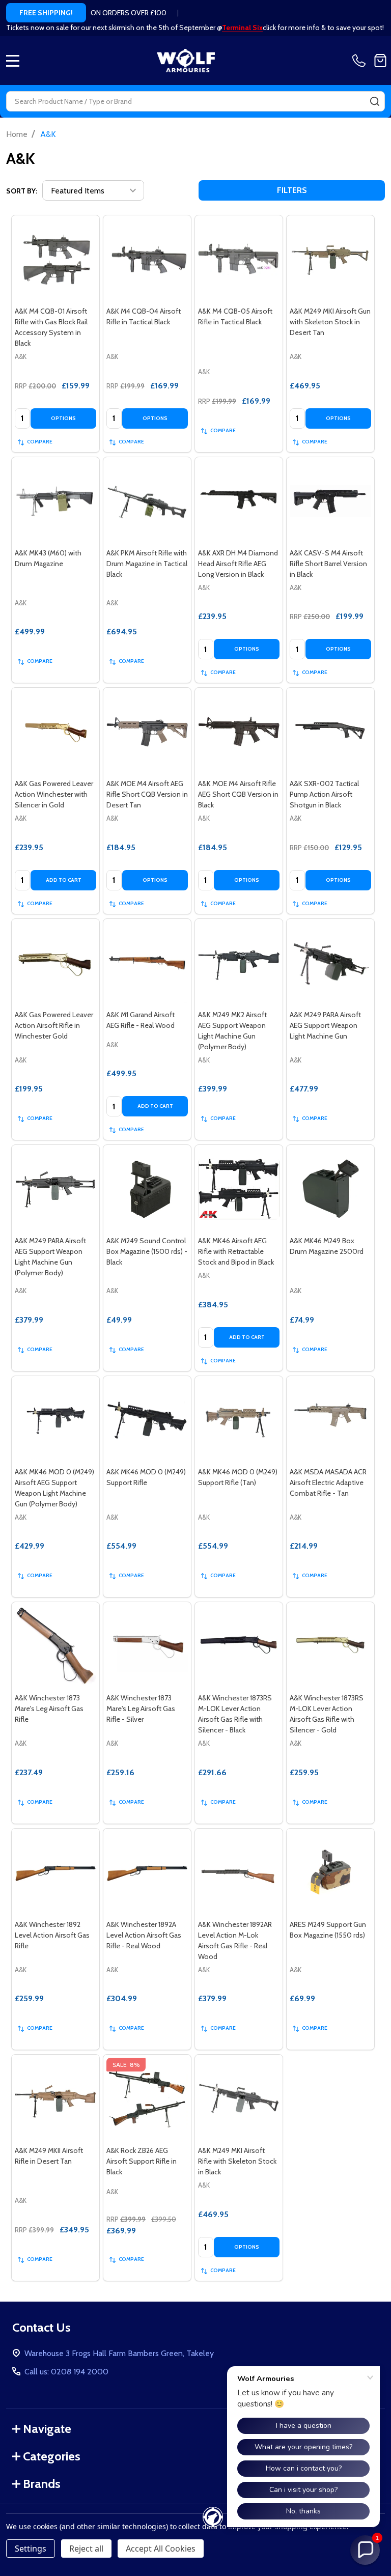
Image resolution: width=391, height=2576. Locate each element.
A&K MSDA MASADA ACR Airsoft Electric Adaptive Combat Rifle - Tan (328, 1482)
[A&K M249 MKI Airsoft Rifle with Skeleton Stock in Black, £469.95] (239, 2098)
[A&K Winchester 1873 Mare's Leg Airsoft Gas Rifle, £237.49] (55, 1646)
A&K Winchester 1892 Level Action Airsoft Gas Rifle (52, 1935)
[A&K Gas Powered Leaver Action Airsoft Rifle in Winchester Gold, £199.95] (55, 963)
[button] (365, 2550)
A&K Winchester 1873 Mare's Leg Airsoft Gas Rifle (49, 1709)
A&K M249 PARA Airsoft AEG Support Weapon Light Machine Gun (325, 1025)
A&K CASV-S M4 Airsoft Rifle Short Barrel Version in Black (328, 564)
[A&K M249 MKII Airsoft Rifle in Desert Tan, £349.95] (55, 2098)
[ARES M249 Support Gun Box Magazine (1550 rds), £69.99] (330, 1872)
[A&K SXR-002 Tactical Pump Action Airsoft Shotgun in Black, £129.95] (330, 732)
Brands (42, 2484)
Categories (52, 2456)
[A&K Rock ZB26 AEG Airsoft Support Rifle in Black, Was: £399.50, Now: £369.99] (147, 2098)
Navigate (47, 2429)
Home (17, 134)
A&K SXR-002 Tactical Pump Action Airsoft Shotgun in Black (324, 794)
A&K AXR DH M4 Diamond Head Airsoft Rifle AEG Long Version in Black (238, 564)
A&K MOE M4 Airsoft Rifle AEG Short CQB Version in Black (238, 794)
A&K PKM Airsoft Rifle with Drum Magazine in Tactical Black (147, 564)
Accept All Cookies (161, 2549)
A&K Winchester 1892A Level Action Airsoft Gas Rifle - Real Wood (144, 1935)
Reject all (86, 2549)
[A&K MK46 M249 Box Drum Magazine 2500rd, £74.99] (330, 1189)
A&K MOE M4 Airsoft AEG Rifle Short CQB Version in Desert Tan (147, 794)
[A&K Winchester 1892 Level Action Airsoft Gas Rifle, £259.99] (55, 1872)
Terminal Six (242, 27)
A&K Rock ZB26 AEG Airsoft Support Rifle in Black (142, 2161)
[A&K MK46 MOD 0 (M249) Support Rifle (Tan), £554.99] (239, 1420)
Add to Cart (64, 880)
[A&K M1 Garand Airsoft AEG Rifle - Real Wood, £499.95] (147, 963)
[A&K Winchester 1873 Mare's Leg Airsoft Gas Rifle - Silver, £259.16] (147, 1646)
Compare (40, 442)
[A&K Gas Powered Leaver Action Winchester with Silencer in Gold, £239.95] (55, 732)
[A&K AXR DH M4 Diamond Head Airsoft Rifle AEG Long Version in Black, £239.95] (239, 501)
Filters (292, 190)
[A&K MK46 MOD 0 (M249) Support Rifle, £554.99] (147, 1420)
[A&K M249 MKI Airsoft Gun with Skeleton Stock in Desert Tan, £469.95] (330, 259)
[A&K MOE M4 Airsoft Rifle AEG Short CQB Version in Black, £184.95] (239, 732)
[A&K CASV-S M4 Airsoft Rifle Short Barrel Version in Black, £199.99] (330, 501)
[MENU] (13, 61)
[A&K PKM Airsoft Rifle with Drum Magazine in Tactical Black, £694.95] (147, 501)
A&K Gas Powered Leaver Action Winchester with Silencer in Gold (54, 794)
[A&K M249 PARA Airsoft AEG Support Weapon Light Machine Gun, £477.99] (330, 963)
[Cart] (380, 61)
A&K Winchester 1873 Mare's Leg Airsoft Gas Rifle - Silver (141, 1709)
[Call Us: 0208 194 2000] (361, 61)
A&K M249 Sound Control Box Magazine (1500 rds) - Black (147, 1251)
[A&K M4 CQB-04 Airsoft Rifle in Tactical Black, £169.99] (147, 259)
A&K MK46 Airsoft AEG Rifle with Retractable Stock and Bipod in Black (236, 1251)
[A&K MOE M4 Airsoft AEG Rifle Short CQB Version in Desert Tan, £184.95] (147, 732)
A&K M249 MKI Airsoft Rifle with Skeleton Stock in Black (237, 2161)
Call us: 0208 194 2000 (66, 2372)
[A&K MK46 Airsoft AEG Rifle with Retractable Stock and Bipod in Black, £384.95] (239, 1189)
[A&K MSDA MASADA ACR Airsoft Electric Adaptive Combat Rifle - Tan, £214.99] (330, 1420)
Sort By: (22, 191)
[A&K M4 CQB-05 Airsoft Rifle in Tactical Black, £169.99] (239, 259)
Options (63, 418)
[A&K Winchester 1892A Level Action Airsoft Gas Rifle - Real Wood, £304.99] (147, 1872)
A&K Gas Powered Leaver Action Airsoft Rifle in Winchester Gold (54, 1025)
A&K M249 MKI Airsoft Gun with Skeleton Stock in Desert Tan (330, 322)
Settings (31, 2549)
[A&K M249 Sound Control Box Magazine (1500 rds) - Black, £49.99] (147, 1189)
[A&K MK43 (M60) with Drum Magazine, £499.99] (55, 501)
